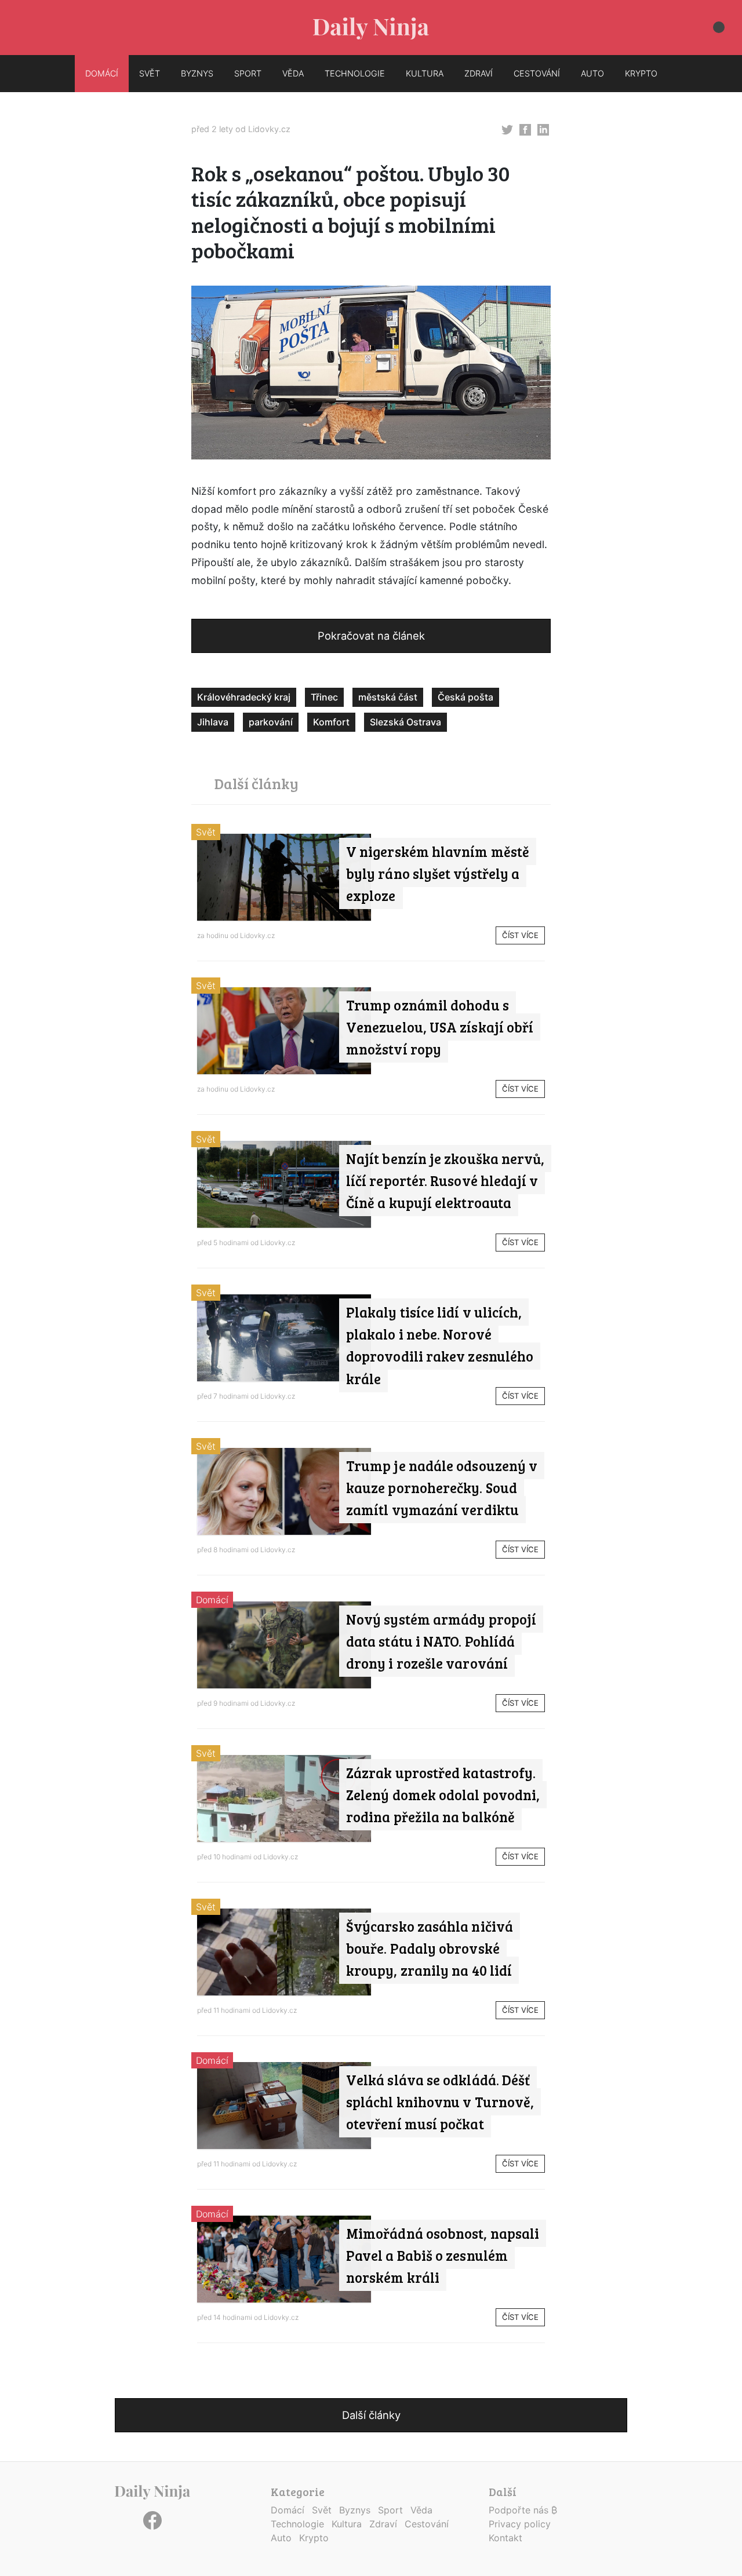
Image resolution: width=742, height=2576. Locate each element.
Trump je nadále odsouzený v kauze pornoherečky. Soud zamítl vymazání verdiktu (442, 1488)
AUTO (592, 73)
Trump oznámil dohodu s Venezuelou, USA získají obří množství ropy (440, 1027)
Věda (421, 2510)
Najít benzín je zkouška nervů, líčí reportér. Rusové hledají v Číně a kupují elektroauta (445, 1181)
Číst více (520, 935)
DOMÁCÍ (102, 73)
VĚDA (293, 73)
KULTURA (425, 73)
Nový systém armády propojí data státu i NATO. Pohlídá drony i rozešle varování (441, 1641)
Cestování (427, 2524)
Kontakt (505, 2538)
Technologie (297, 2524)
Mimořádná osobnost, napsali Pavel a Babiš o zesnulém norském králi (443, 2256)
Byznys (355, 2510)
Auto (281, 2538)
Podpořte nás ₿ (523, 2510)
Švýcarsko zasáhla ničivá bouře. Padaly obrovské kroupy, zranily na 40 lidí (430, 1949)
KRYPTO (641, 73)
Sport (390, 2510)
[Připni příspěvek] (507, 129)
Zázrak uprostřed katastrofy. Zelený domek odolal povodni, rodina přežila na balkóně (443, 1795)
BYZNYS (197, 73)
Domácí (212, 1600)
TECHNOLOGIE (355, 73)
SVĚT (150, 73)
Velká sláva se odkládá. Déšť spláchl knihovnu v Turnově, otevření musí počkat (440, 2102)
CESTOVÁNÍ (537, 73)
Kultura (347, 2524)
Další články (371, 2415)
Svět (206, 832)
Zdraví (383, 2524)
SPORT (248, 73)
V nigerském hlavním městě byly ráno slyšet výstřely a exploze (438, 874)
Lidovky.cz (269, 129)
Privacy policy (520, 2524)
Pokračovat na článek (371, 636)
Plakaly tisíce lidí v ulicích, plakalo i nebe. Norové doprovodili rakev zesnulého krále (440, 1345)
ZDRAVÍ (479, 73)
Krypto (314, 2538)
